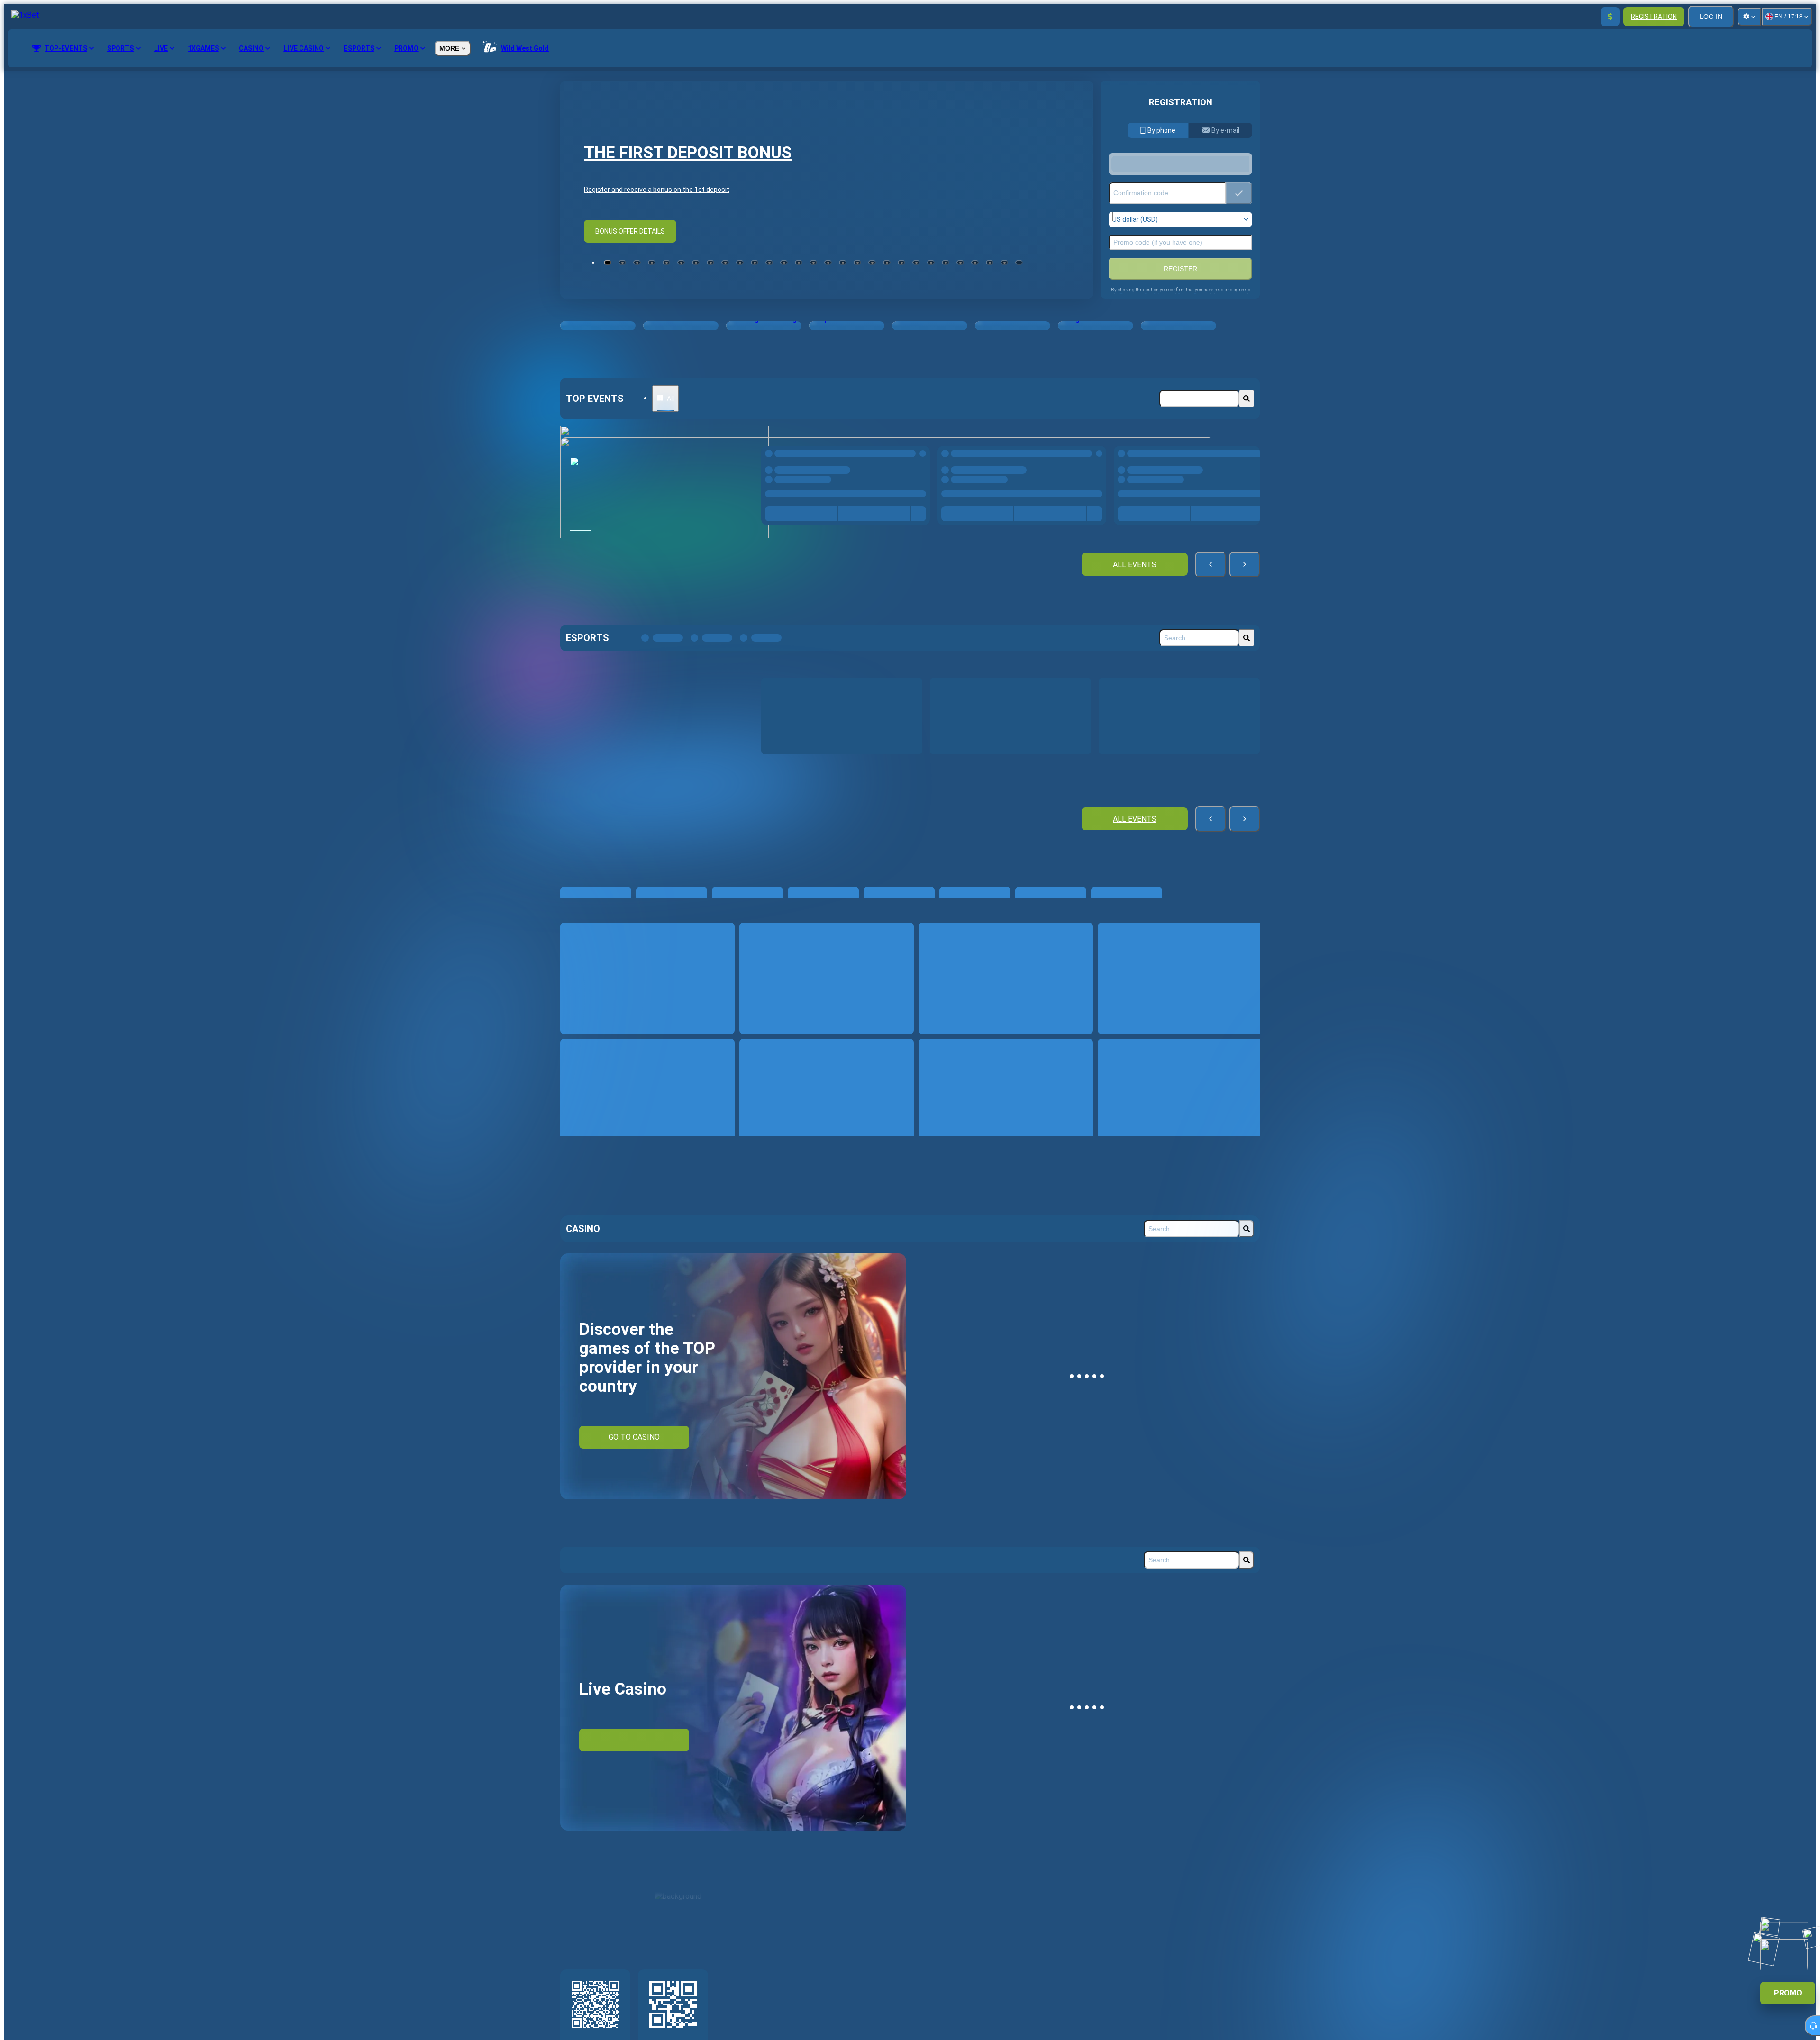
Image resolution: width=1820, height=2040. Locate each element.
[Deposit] (1610, 17)
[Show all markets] (913, 523)
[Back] (1210, 569)
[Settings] (1749, 17)
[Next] (1245, 569)
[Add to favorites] (920, 456)
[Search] (1247, 399)
